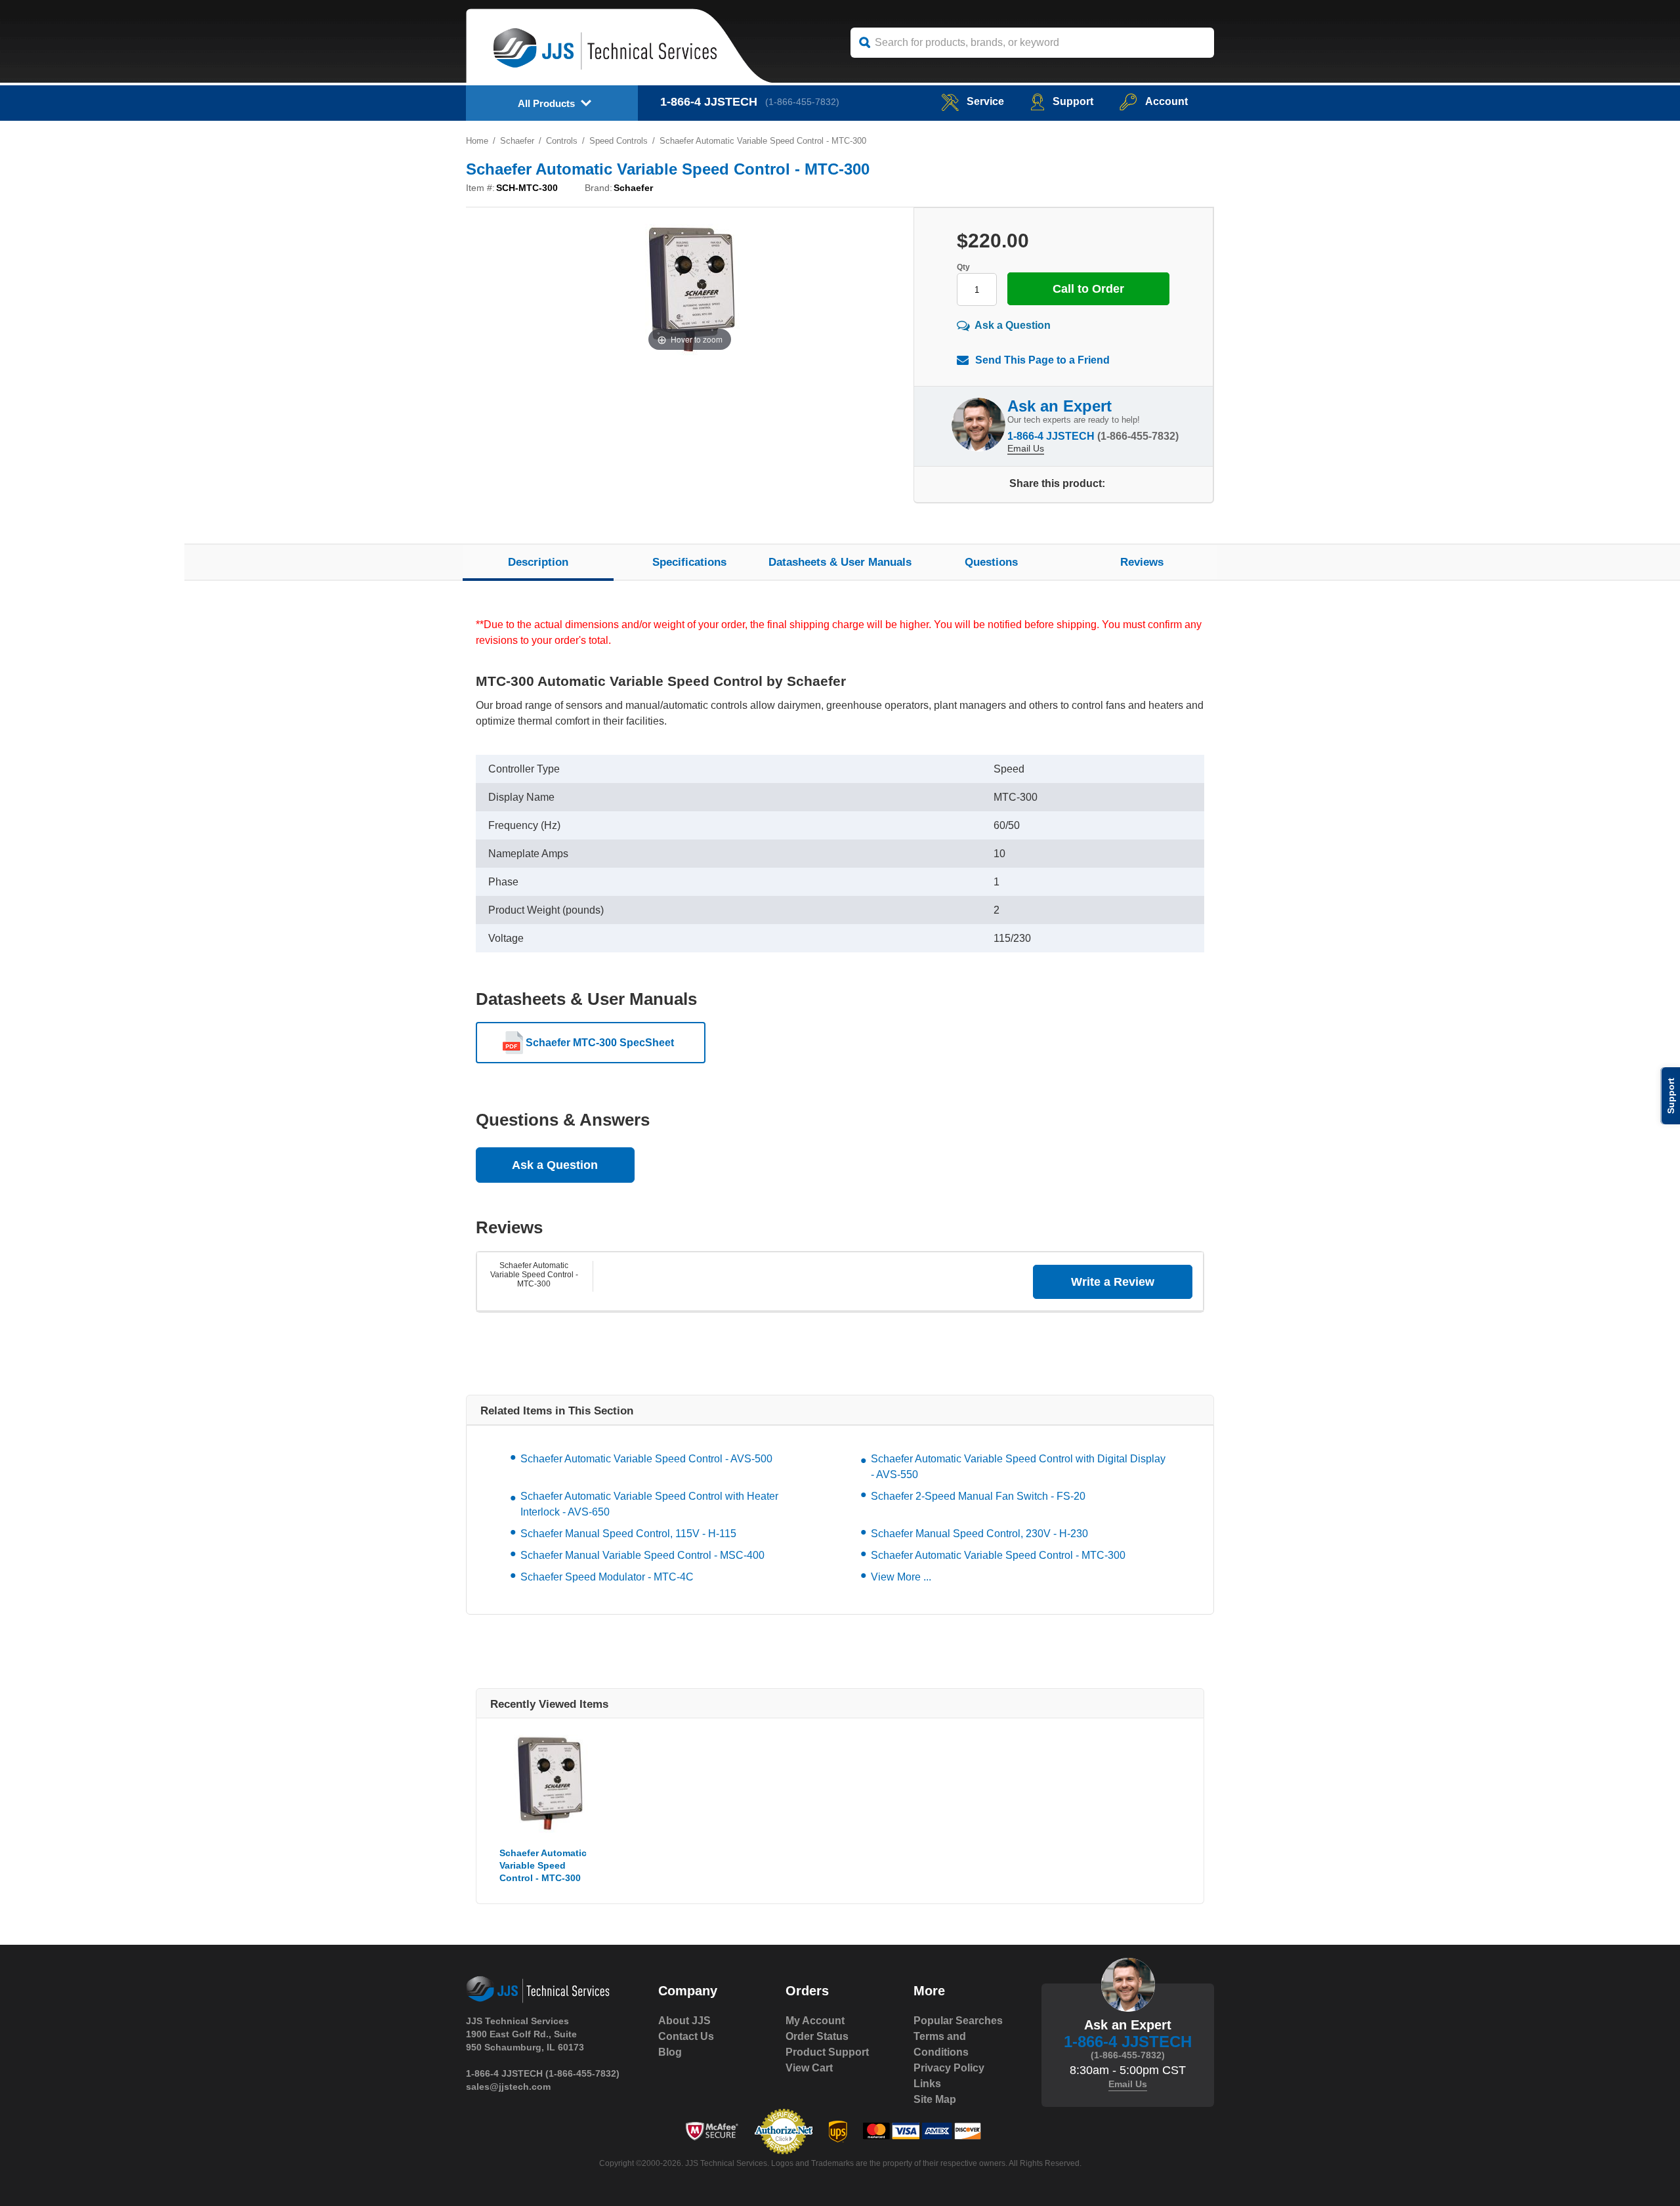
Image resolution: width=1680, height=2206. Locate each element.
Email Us (1026, 448)
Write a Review (1113, 1282)
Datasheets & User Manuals (840, 562)
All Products (546, 103)
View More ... (901, 1577)
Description (538, 562)
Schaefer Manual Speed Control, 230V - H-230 (979, 1534)
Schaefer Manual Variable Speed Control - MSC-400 (642, 1555)
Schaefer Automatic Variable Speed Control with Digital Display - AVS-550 (1018, 1467)
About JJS (684, 2021)
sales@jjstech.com (508, 2087)
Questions (991, 562)
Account (1166, 101)
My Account (815, 2021)
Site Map (935, 2099)
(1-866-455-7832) (802, 102)
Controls (562, 141)
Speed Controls (619, 141)
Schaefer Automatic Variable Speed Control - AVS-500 (646, 1459)
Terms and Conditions (941, 2044)
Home (477, 141)
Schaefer (517, 141)
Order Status (817, 2036)
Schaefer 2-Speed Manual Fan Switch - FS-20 (978, 1496)
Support (1073, 101)
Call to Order (1088, 289)
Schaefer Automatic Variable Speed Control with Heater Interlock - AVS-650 (649, 1504)
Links (927, 2084)
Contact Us (686, 2036)
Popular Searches (958, 2021)
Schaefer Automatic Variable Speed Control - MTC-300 (534, 1275)
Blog (670, 2052)
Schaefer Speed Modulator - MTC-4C (607, 1577)
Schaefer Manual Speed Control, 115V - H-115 (628, 1534)
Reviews (1142, 562)
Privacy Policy (949, 2068)
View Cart (809, 2068)
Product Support (827, 2052)
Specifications (689, 562)
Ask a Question (1013, 325)
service (985, 101)
